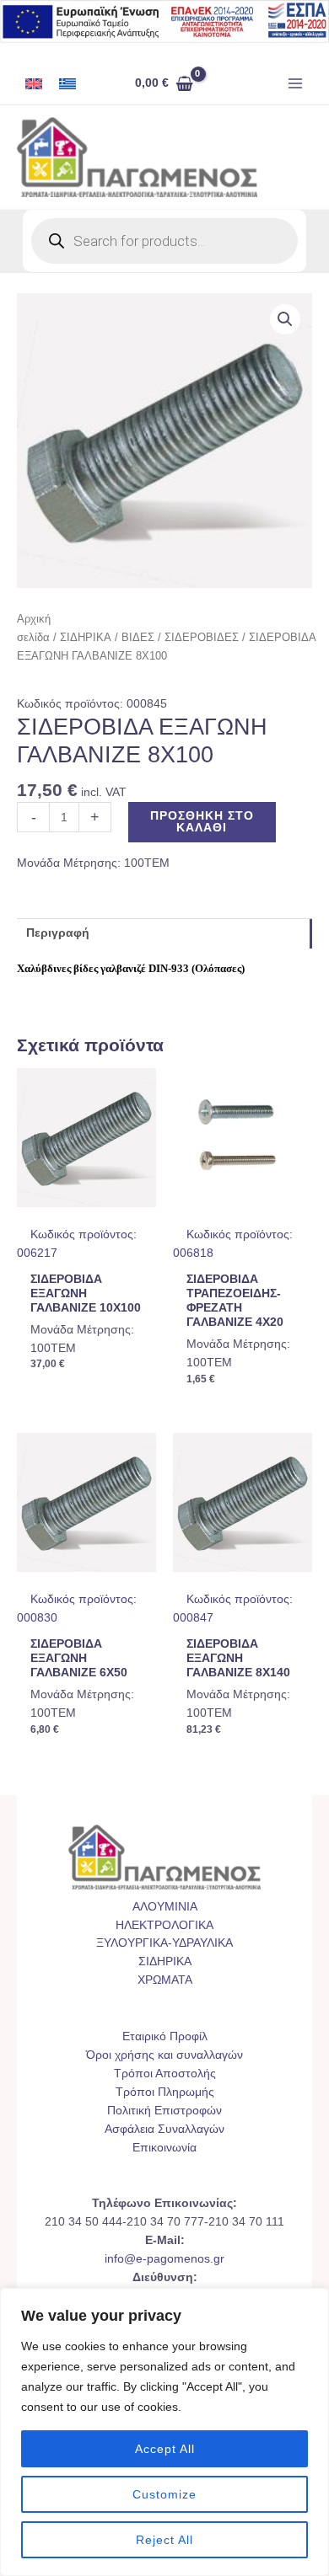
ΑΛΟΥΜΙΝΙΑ (165, 1907)
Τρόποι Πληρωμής (165, 2092)
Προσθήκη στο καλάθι (202, 822)
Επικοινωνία (164, 2148)
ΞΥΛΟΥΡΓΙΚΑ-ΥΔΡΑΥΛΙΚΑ (164, 1943)
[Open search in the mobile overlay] (164, 241)
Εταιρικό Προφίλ (165, 2036)
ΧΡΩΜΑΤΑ (165, 1980)
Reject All (164, 2540)
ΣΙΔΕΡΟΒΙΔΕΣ (202, 638)
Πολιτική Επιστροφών (164, 2111)
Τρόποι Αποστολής (165, 2074)
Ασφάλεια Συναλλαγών (164, 2129)
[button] (285, 319)
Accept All (165, 2449)
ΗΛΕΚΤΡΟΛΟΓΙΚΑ (164, 1925)
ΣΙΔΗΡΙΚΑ (86, 638)
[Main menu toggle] (296, 84)
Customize (164, 2494)
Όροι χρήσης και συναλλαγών (164, 2055)
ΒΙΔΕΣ (138, 638)
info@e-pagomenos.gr (164, 2259)
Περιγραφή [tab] (58, 933)
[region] (164, 2432)
